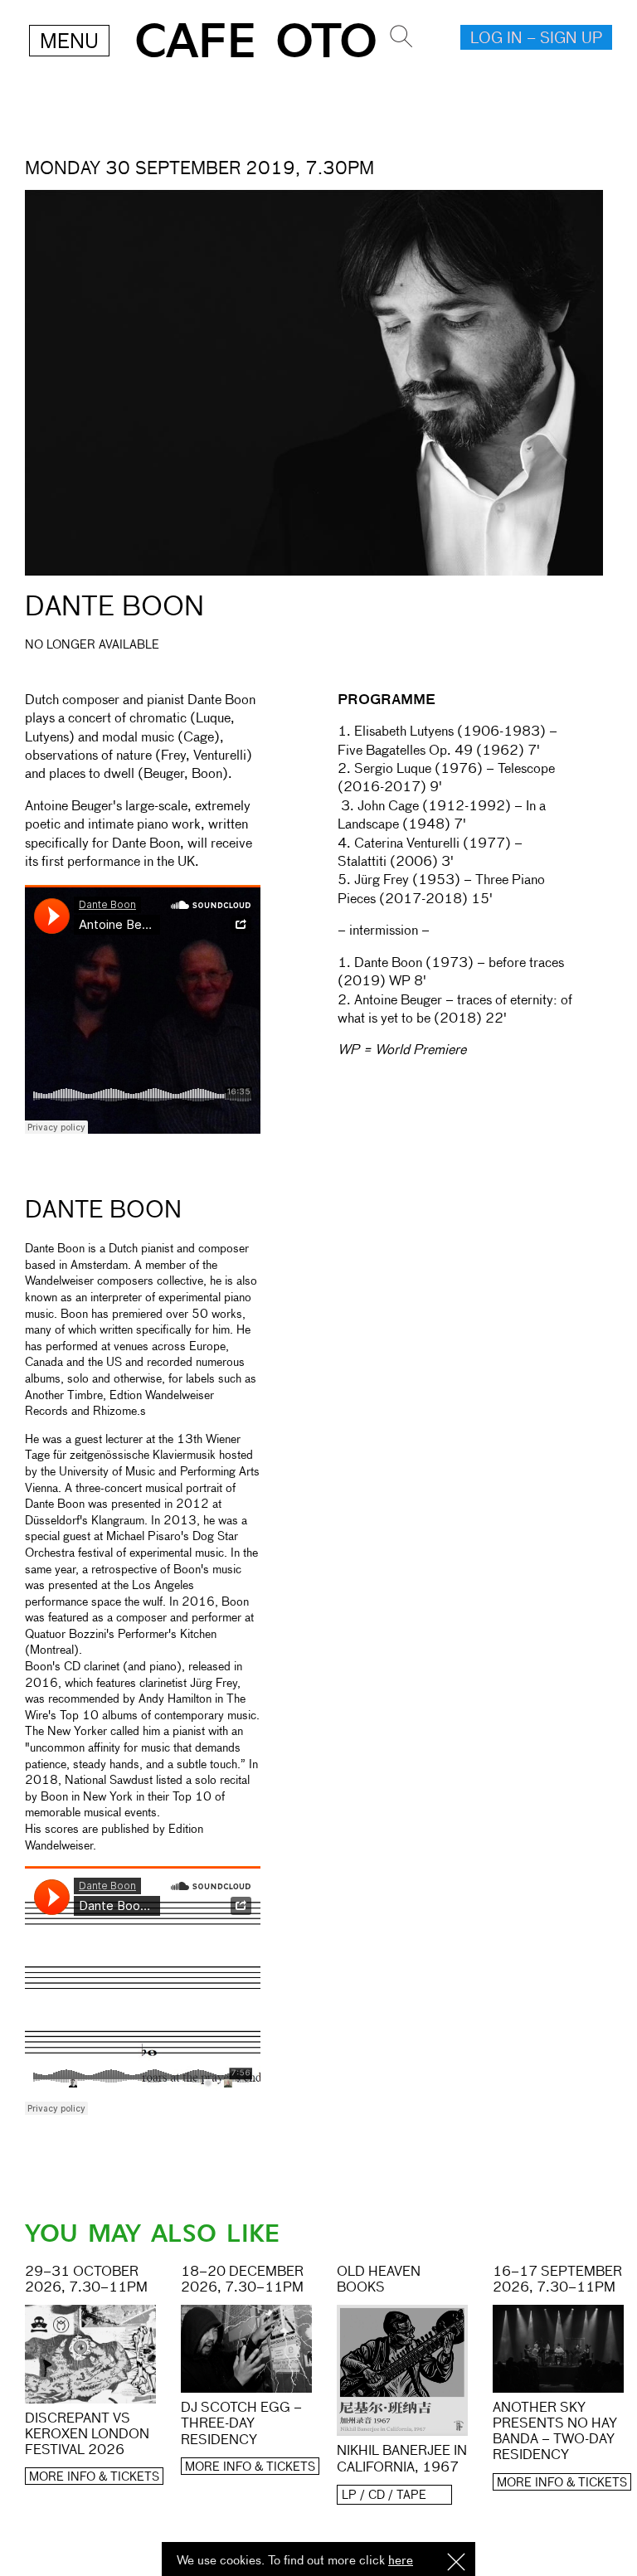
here (401, 2561)
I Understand (456, 2563)
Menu (69, 42)
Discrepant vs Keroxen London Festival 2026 (87, 2435)
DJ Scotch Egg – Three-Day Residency (241, 2424)
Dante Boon (103, 1211)
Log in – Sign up (536, 39)
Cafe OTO (256, 42)
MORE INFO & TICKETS (94, 2477)
